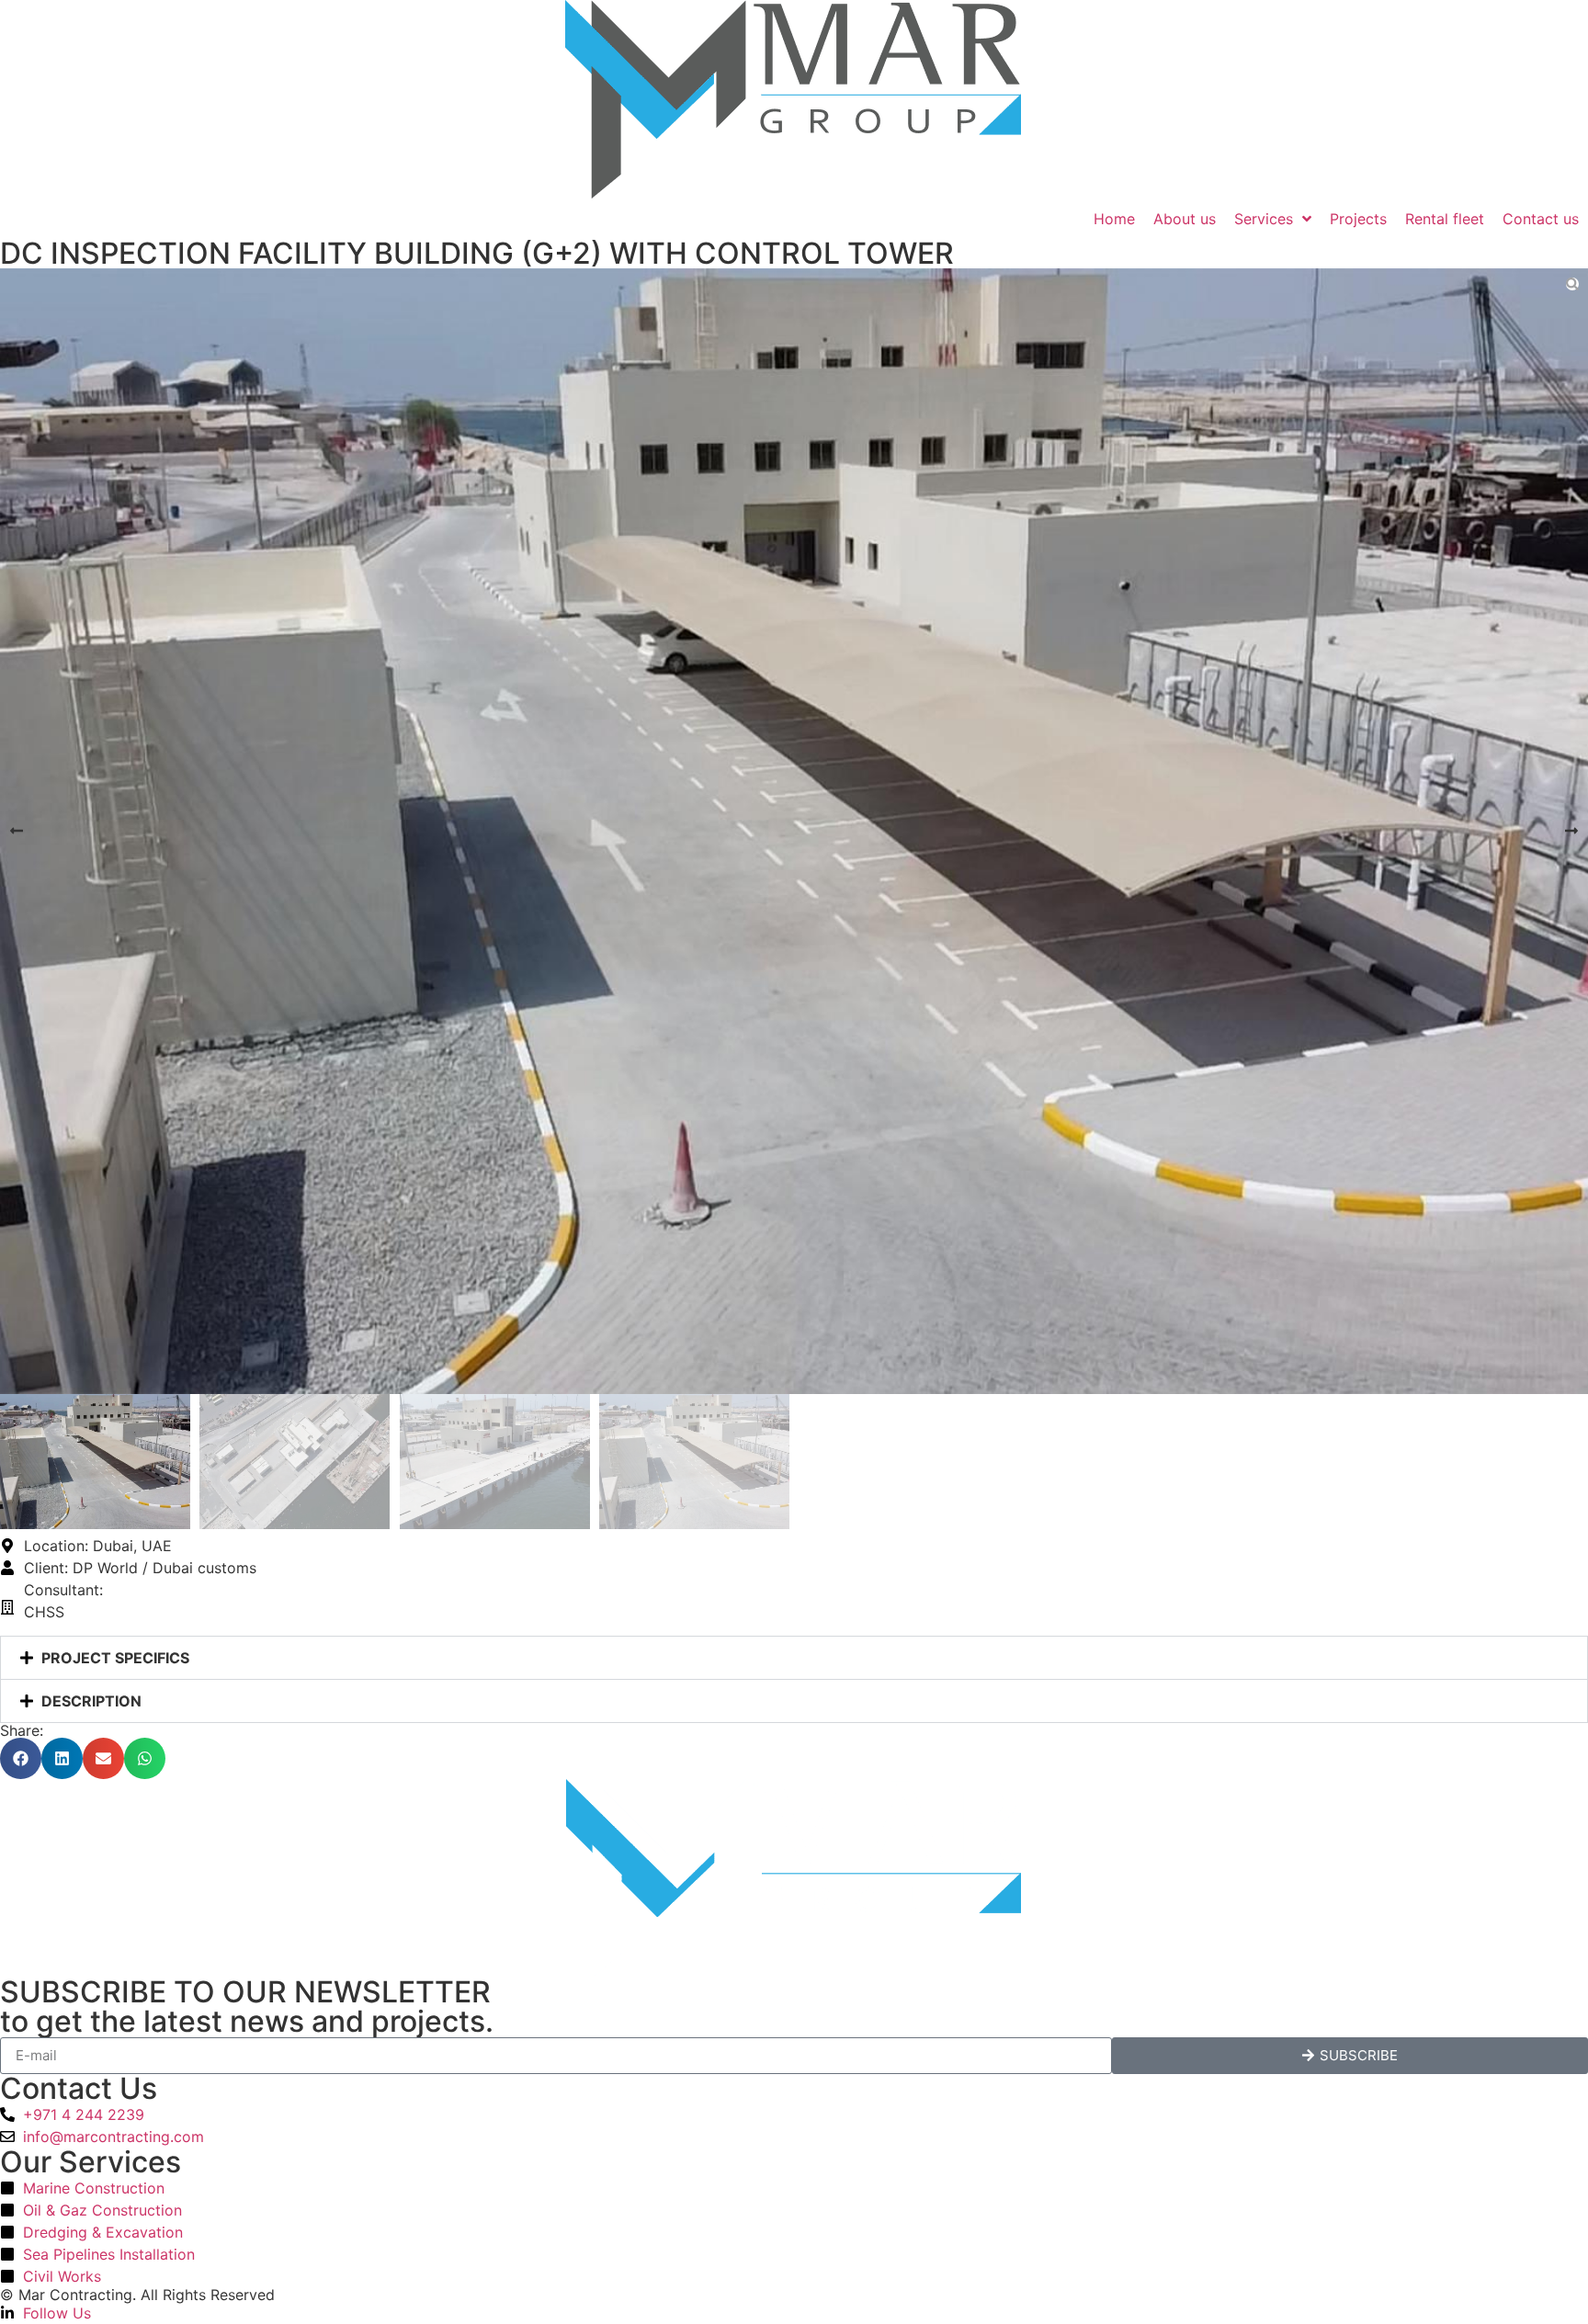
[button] (17, 831)
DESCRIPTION (91, 1701)
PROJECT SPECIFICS (115, 1658)
